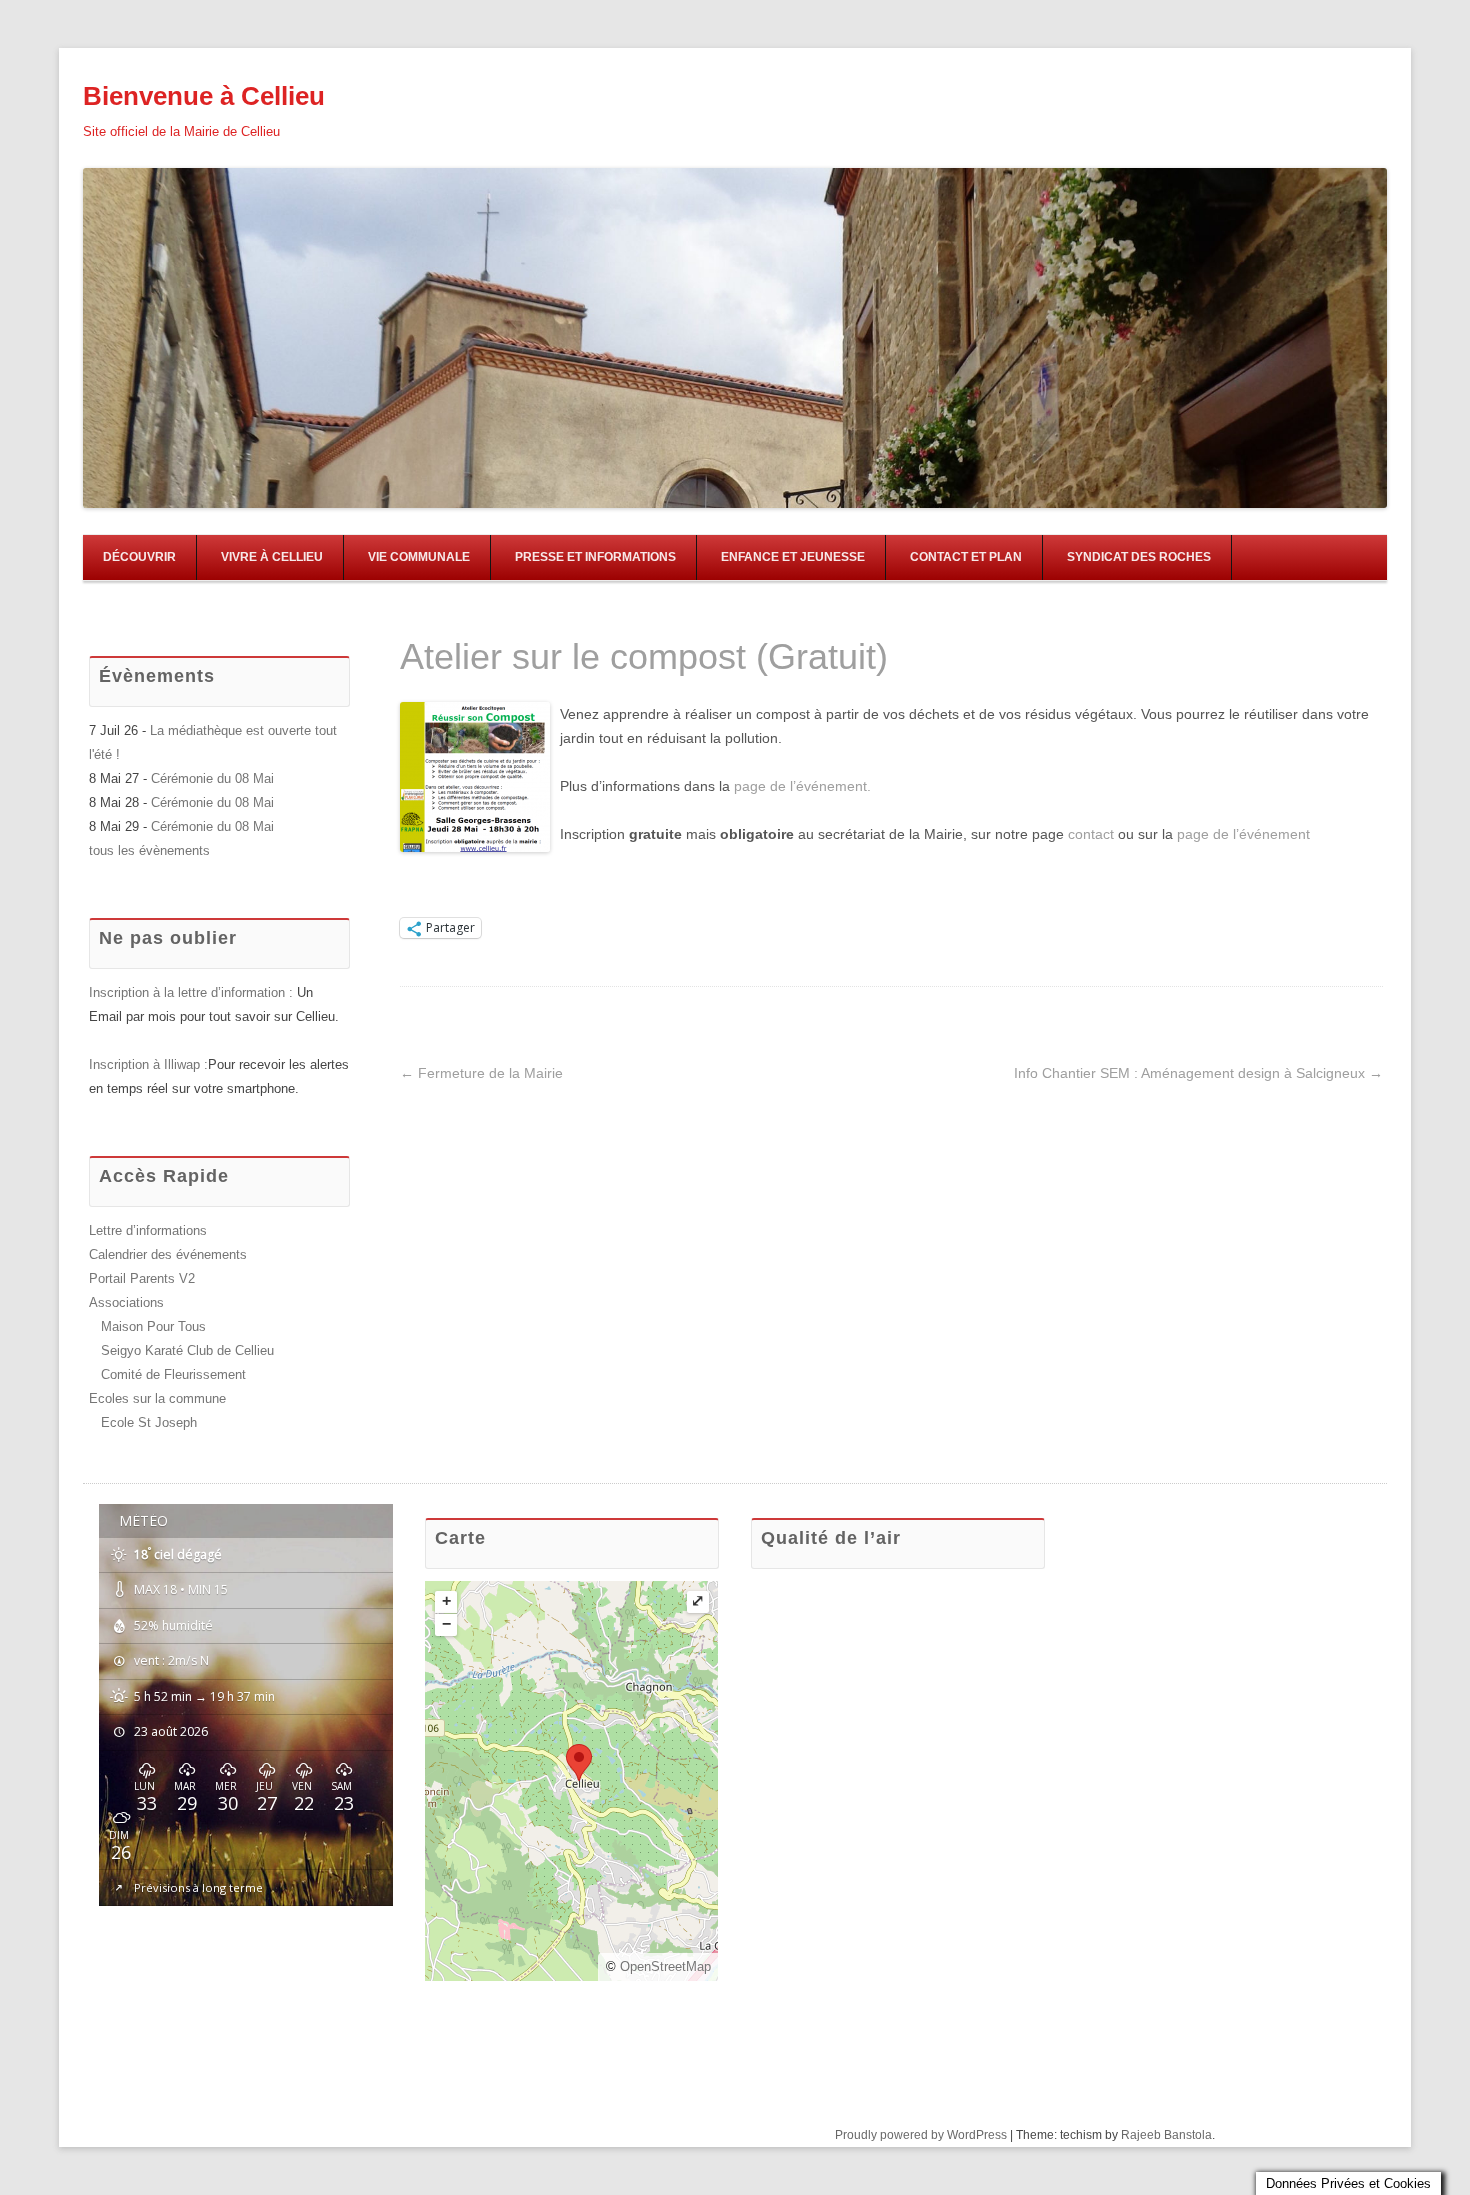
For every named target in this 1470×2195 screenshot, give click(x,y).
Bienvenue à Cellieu (204, 96)
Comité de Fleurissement (173, 1374)
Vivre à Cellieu (272, 557)
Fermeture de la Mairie (481, 1073)
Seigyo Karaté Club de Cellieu (187, 1350)
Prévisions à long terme (198, 1887)
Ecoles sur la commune (157, 1398)
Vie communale (419, 557)
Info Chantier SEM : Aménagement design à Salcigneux (1198, 1073)
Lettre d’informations (148, 1230)
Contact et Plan (966, 557)
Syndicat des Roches (1139, 557)
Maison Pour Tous (153, 1326)
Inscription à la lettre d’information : (193, 992)
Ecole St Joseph (149, 1422)
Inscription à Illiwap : (148, 1064)
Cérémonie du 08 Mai (212, 778)
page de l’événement (1243, 834)
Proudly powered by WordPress (921, 2135)
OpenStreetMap (665, 1966)
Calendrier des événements (168, 1254)
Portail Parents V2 (142, 1278)
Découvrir (139, 557)
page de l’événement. (802, 786)
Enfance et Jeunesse (793, 557)
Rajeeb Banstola (1166, 2135)
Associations (126, 1302)
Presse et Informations (595, 557)
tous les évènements (149, 850)
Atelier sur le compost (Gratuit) (644, 656)
